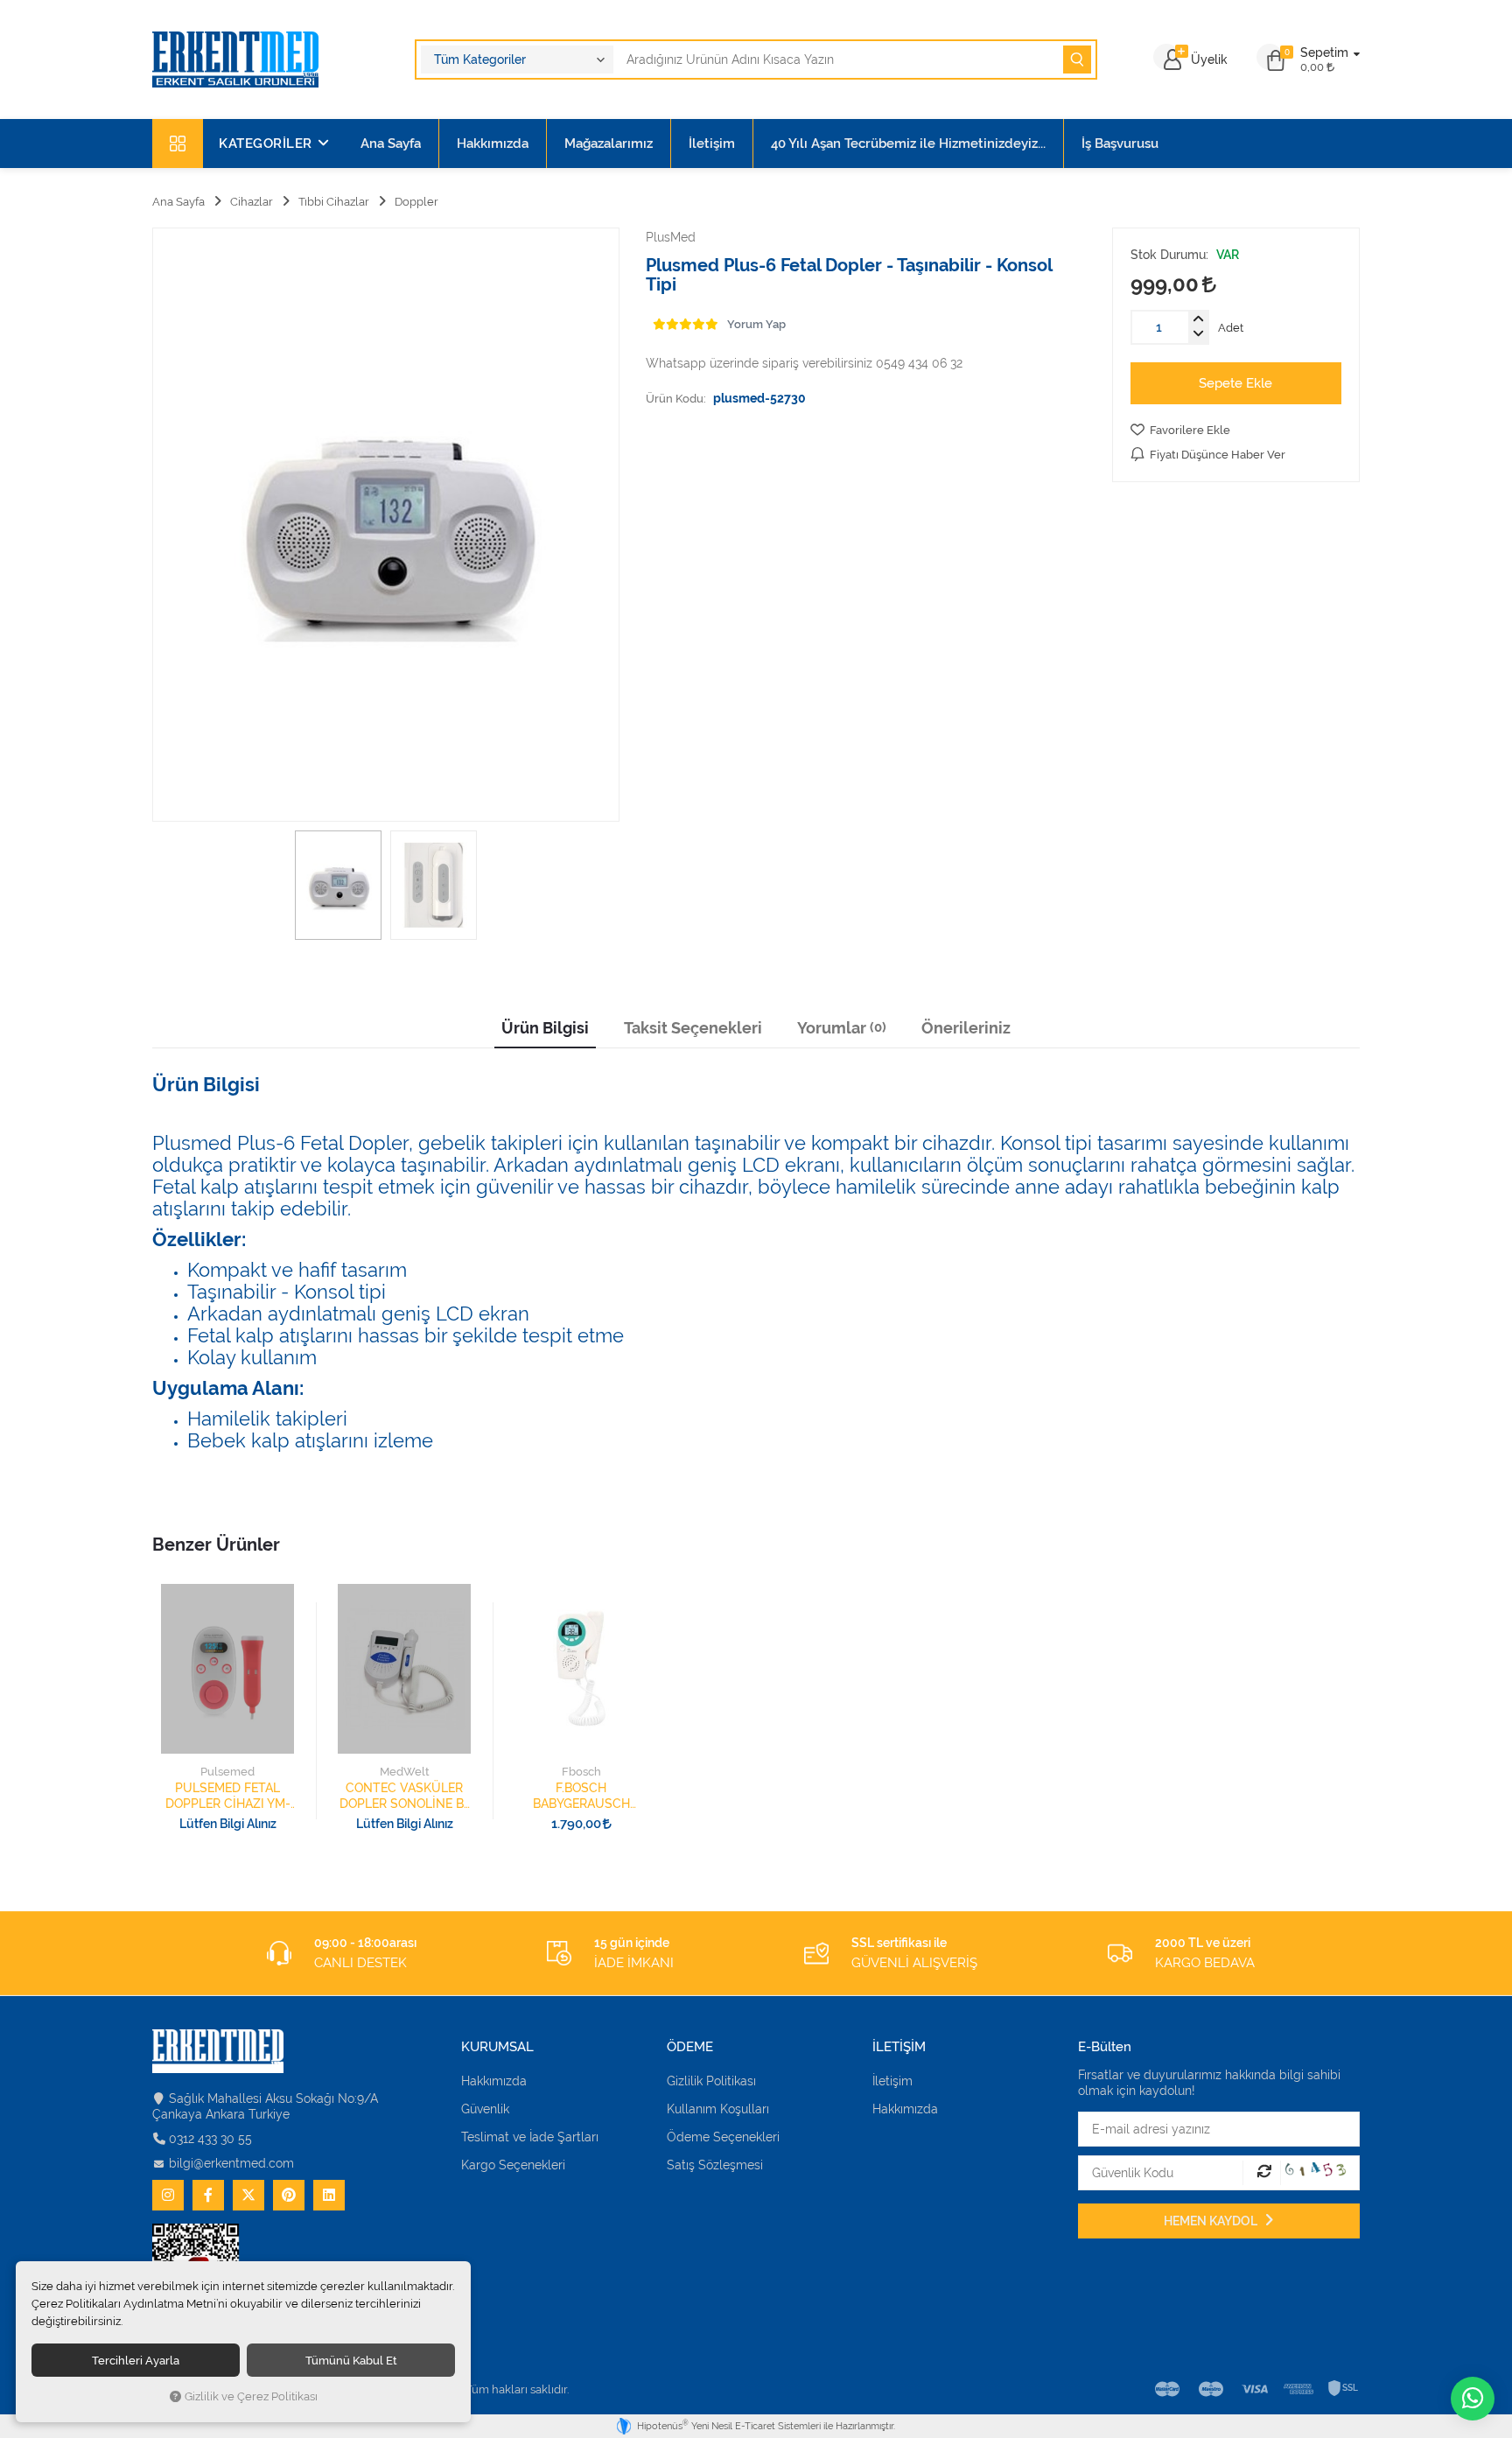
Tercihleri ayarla (136, 2360)
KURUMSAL (497, 2047)
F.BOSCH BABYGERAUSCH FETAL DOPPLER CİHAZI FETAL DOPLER (581, 1796)
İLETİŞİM (899, 2047)
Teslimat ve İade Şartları (530, 2137)
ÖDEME (690, 2047)
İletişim (712, 144)
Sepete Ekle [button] (1235, 383)
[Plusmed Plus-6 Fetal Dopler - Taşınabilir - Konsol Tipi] (386, 525)
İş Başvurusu (1120, 144)
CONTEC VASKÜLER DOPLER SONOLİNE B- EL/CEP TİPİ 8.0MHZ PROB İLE (404, 1796)
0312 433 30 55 (210, 2139)
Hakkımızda (493, 144)
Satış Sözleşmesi (715, 2165)
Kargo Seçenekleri (513, 2165)
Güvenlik (485, 2109)
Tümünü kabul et (351, 2360)
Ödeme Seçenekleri (723, 2137)
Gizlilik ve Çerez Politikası (251, 2396)
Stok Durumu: (1169, 255)
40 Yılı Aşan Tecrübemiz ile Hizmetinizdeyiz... (908, 144)
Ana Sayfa (391, 144)
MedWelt (405, 1772)
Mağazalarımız (609, 144)
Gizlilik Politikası (711, 2081)
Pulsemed (227, 1772)
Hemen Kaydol (1212, 2221)
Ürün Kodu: (676, 398)
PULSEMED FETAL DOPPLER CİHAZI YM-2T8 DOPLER (228, 1796)
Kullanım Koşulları (718, 2109)
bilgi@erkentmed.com (231, 2163)
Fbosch (581, 1772)
